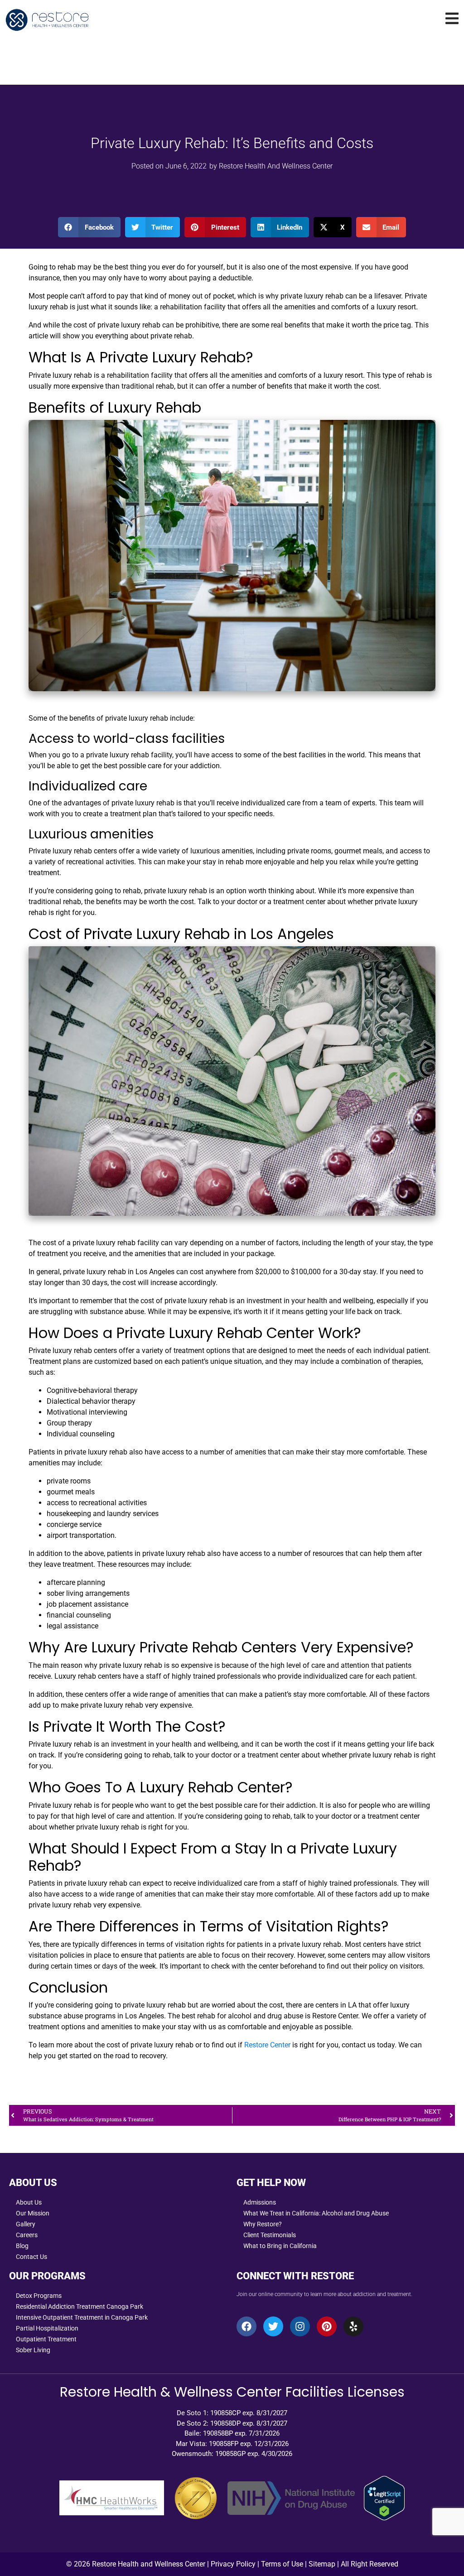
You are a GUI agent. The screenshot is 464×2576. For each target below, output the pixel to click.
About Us (29, 2202)
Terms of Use (282, 2564)
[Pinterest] (327, 2326)
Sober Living (33, 2350)
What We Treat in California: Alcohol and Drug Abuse (316, 2213)
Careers (27, 2235)
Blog (22, 2246)
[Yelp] (353, 2326)
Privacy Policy (233, 2564)
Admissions (260, 2202)
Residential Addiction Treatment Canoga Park (80, 2306)
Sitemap (322, 2564)
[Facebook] (246, 2326)
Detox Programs (39, 2296)
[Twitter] (273, 2326)
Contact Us (31, 2257)
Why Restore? (263, 2224)
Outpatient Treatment (46, 2339)
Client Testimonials (270, 2235)
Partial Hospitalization (47, 2328)
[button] (89, 227)
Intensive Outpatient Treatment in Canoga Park (82, 2317)
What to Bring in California (280, 2246)
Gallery (26, 2224)
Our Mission (33, 2213)
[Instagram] (300, 2326)
